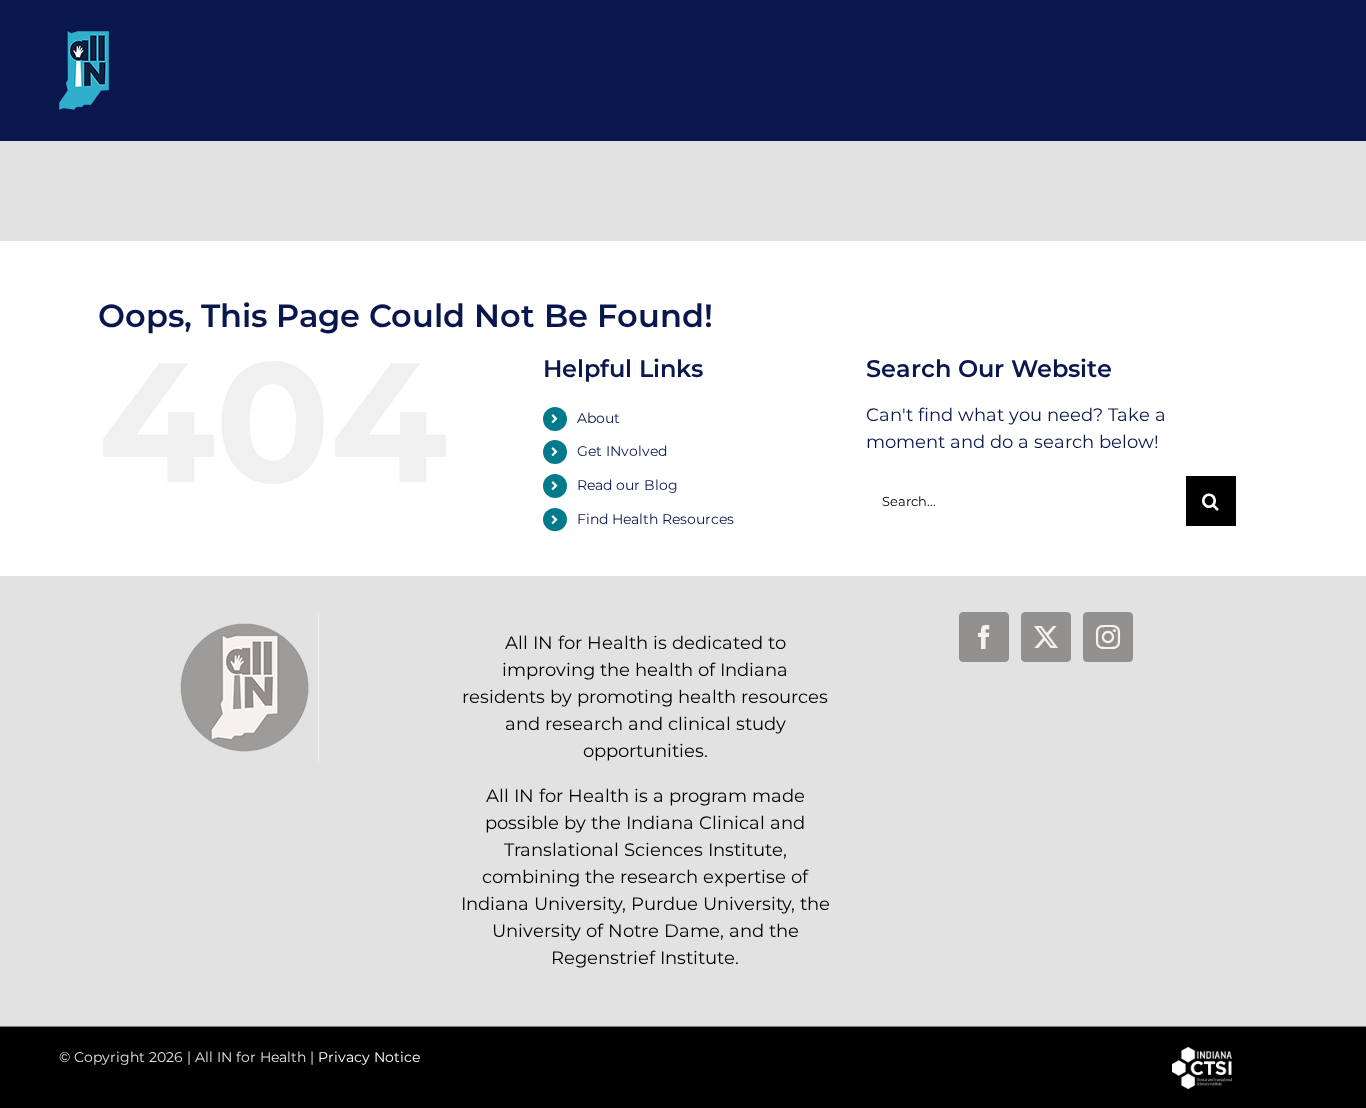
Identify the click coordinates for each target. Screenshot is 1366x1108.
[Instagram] (1108, 637)
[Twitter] (1046, 637)
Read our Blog (627, 485)
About (598, 418)
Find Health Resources (655, 519)
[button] (1272, 42)
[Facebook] (984, 637)
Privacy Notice (369, 1057)
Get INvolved (622, 451)
